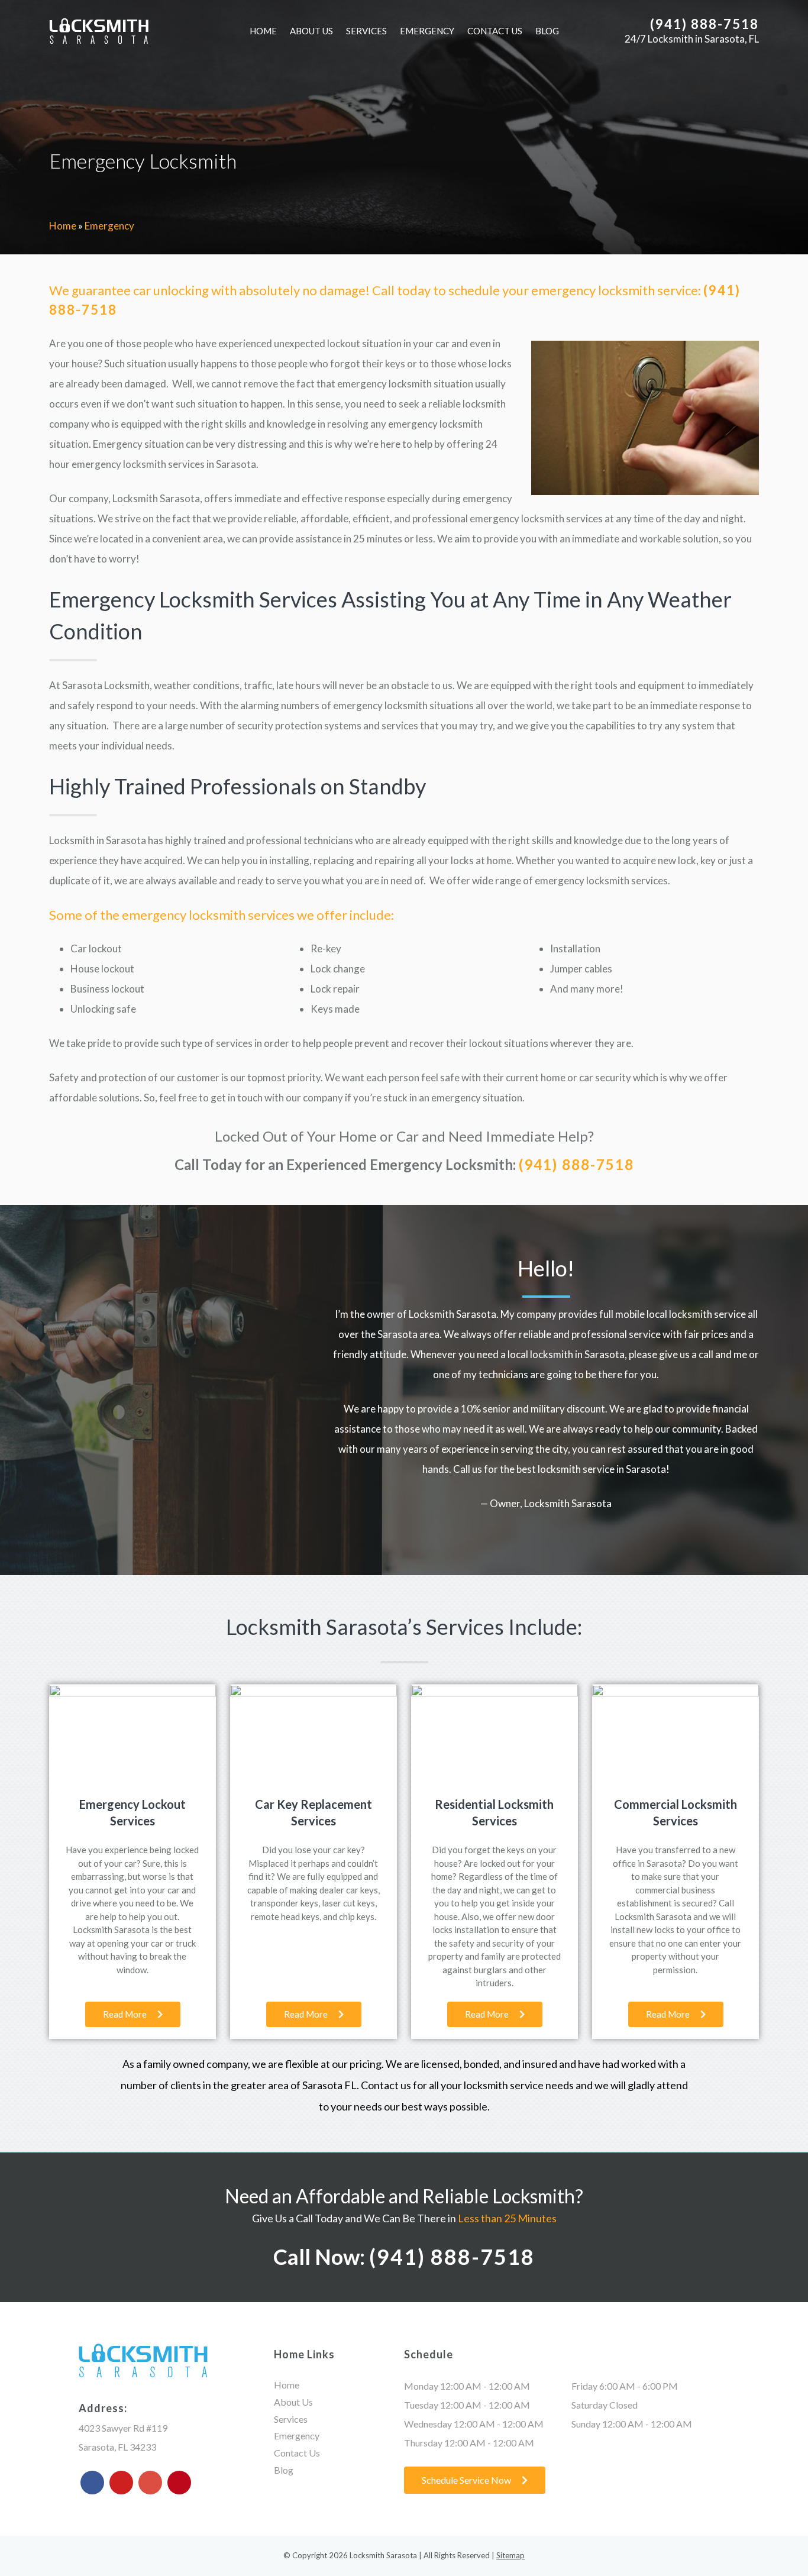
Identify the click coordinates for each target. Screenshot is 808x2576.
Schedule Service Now (467, 2480)
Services (366, 31)
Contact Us (495, 31)
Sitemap (510, 2555)
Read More (126, 2014)
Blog (547, 31)
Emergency (427, 31)
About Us (311, 31)
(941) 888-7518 (704, 24)
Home (263, 31)
